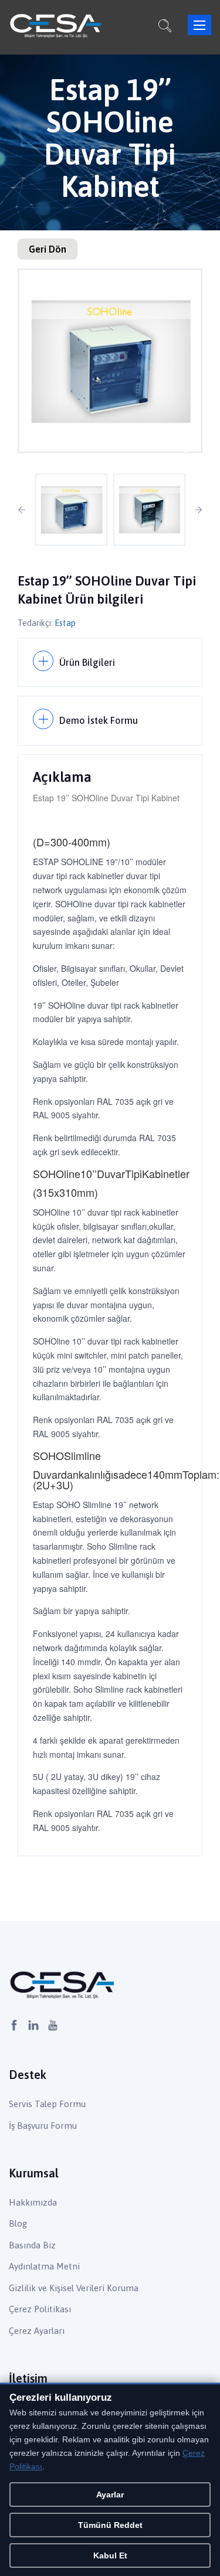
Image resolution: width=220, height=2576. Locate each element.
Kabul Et (110, 2555)
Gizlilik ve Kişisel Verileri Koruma (74, 2288)
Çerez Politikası (40, 2309)
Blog (18, 2223)
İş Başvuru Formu (43, 2126)
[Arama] (165, 28)
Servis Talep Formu (47, 2104)
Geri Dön (48, 249)
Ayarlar (110, 2495)
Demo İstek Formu (99, 720)
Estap (65, 623)
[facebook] (14, 2026)
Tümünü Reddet (110, 2525)
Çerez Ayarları (37, 2331)
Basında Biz (32, 2245)
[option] (110, 361)
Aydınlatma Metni (44, 2266)
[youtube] (53, 2026)
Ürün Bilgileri (87, 662)
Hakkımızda (33, 2202)
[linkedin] (33, 2026)
